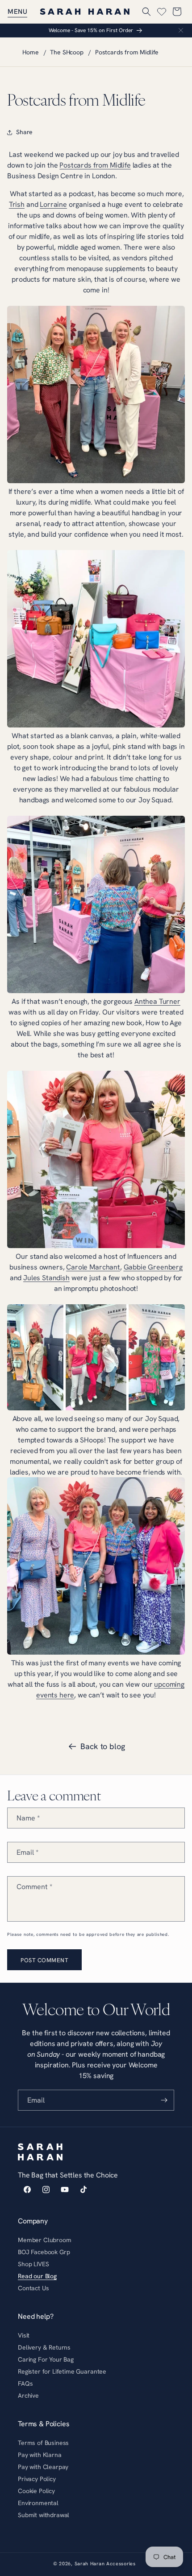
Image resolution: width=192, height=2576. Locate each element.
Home (30, 52)
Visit (24, 2335)
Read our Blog (37, 2276)
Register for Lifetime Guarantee (62, 2371)
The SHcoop (67, 52)
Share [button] (24, 132)
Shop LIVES (33, 2264)
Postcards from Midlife (127, 52)
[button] (17, 12)
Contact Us (33, 2288)
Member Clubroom (45, 2240)
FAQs (25, 2383)
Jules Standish (46, 1278)
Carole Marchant (93, 1267)
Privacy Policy (37, 2479)
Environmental (38, 2503)
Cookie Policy (36, 2491)
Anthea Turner (157, 1001)
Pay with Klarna (40, 2455)
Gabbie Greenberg (153, 1267)
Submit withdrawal (44, 2515)
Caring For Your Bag (46, 2359)
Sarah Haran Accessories (105, 2564)
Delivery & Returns (44, 2347)
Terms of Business (43, 2443)
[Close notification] (181, 30)
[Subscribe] (164, 2100)
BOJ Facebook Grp (44, 2252)
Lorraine (53, 204)
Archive (28, 2395)
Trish (17, 204)
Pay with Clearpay (43, 2467)
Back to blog (102, 1746)
